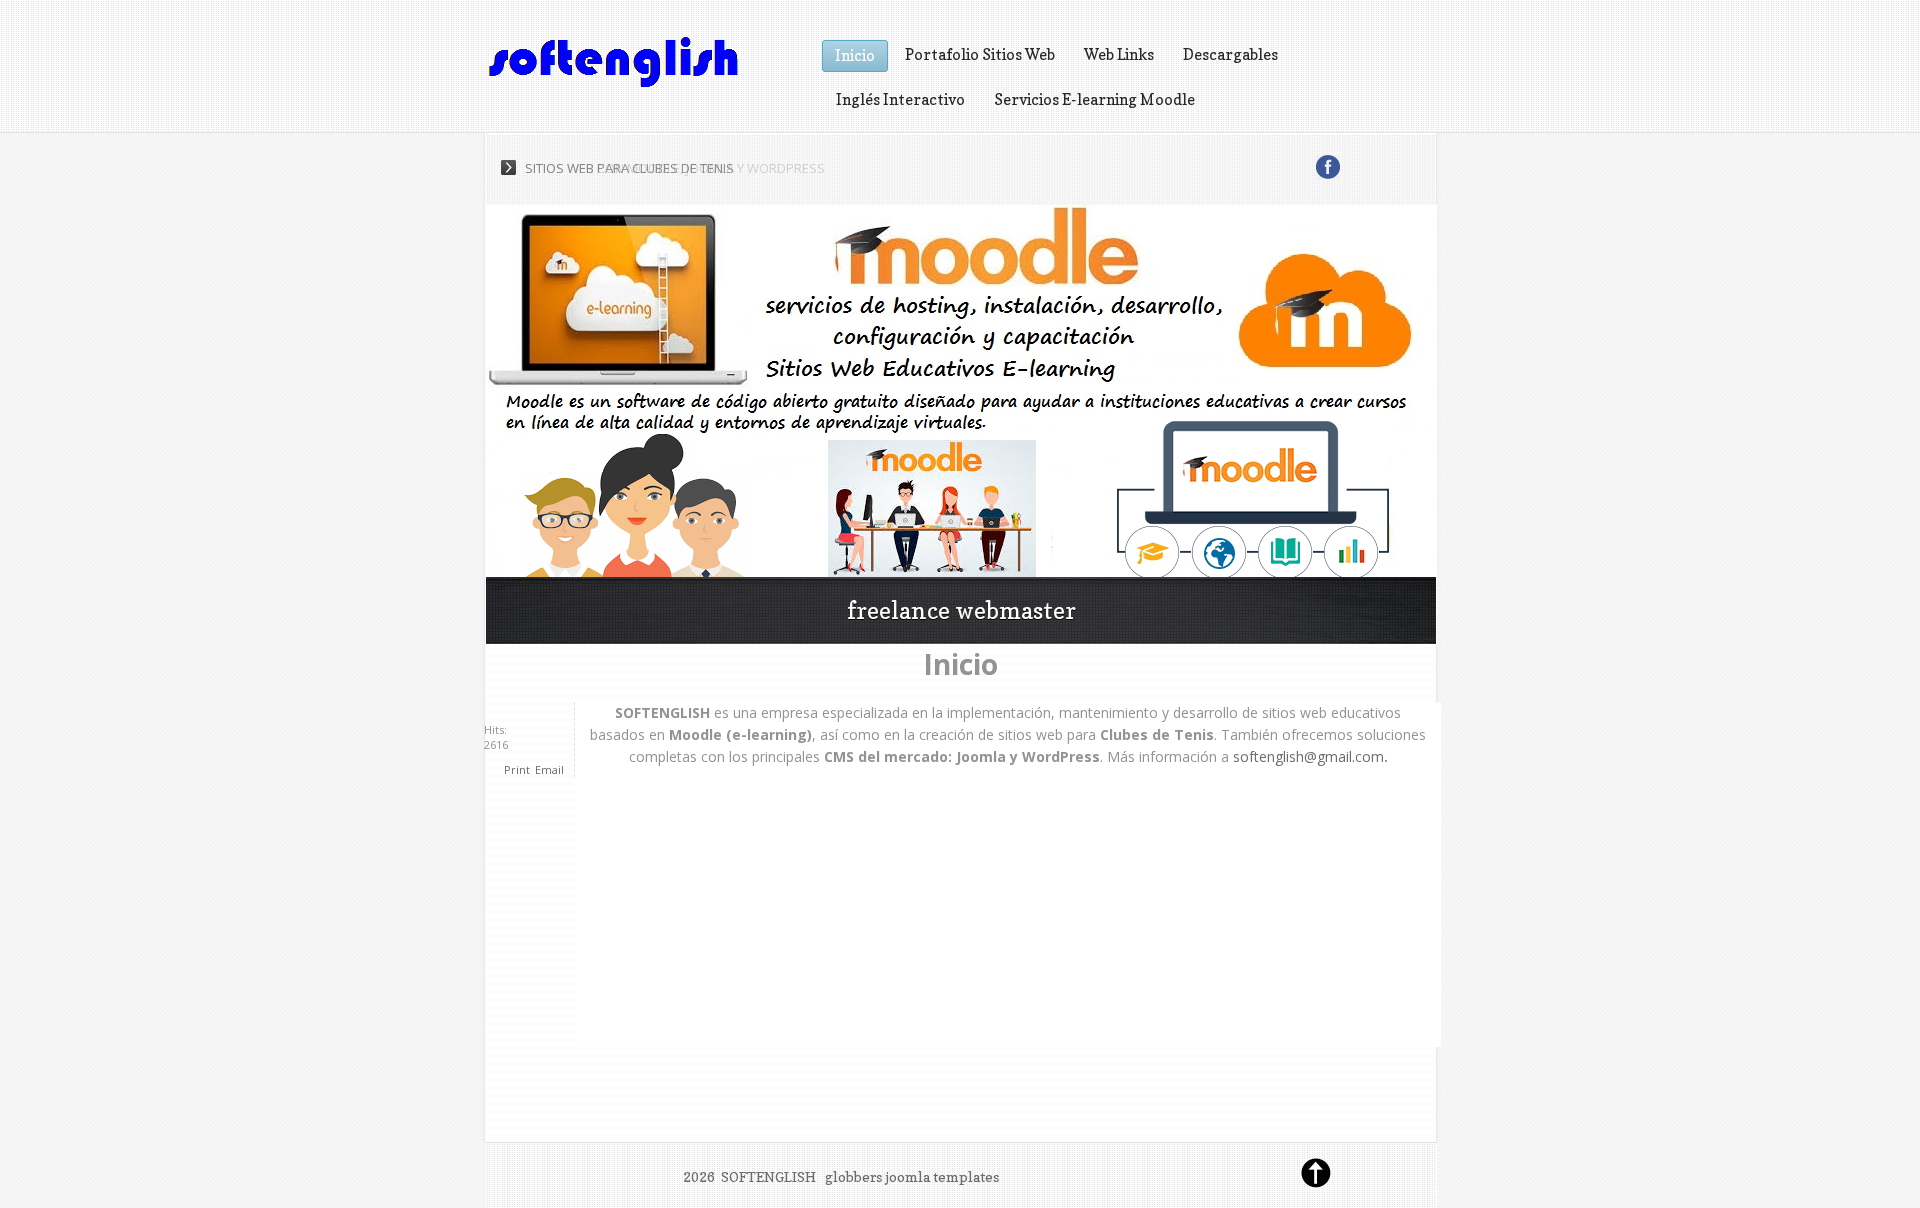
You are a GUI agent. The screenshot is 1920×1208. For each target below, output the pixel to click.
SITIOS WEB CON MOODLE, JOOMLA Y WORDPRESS (675, 168)
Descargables (1230, 54)
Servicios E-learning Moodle (1094, 99)
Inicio (855, 55)
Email (549, 769)
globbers (853, 1176)
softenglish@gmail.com (1308, 756)
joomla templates (942, 1176)
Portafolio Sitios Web (980, 54)
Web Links (1119, 54)
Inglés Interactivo (900, 99)
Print (517, 769)
